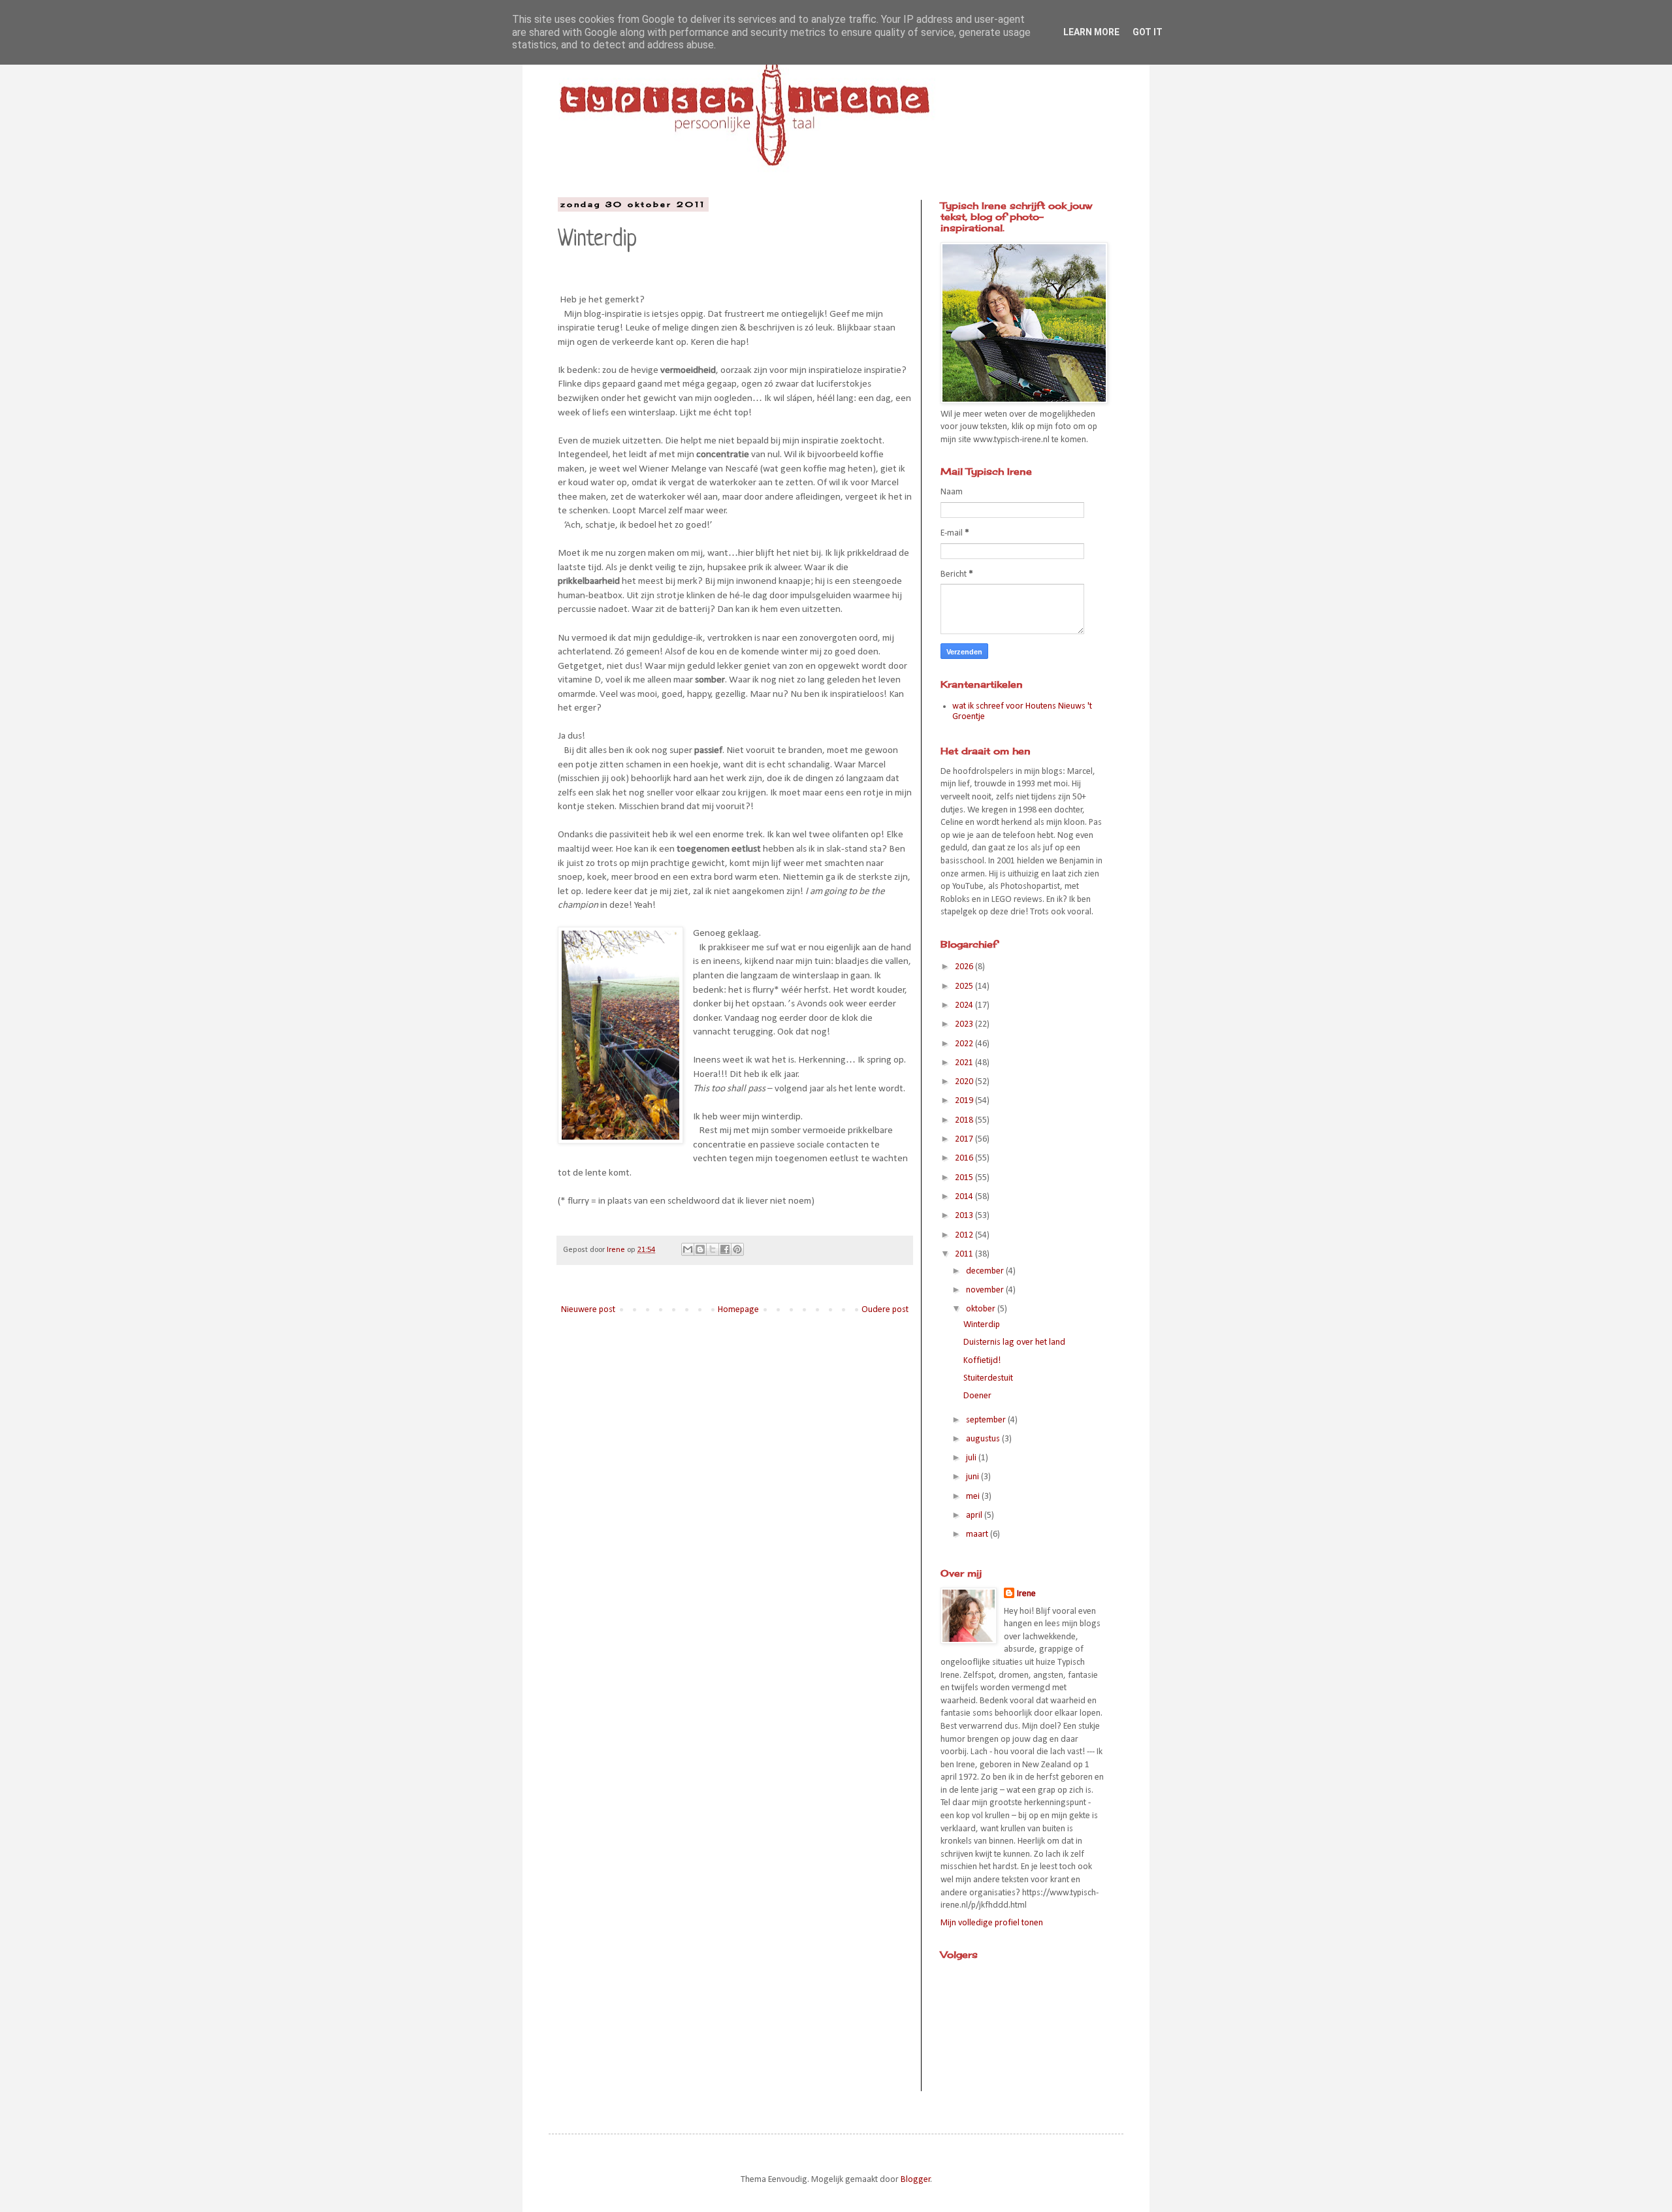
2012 (965, 1235)
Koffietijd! (982, 1361)
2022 (965, 1044)
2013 (965, 1216)
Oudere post (885, 1310)
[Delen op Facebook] (725, 1249)
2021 (965, 1063)
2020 (965, 1082)
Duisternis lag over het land (1014, 1342)
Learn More (1091, 32)
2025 (965, 986)
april (975, 1515)
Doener (977, 1396)
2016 (965, 1158)
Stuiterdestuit (988, 1378)
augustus (984, 1439)
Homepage (738, 1310)
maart (978, 1534)
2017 (965, 1139)
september (987, 1420)
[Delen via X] (713, 1249)
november (986, 1290)
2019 (965, 1101)
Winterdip (982, 1325)
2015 (965, 1178)
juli (972, 1458)
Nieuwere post (588, 1310)
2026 (965, 967)
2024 (965, 1005)
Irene (1026, 1594)
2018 (965, 1120)
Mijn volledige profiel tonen (992, 1923)
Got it (1148, 32)
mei (974, 1497)
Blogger (916, 2180)
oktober (982, 1309)
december (986, 1271)
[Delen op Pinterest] (737, 1249)
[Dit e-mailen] (688, 1249)
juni (973, 1477)
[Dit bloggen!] (700, 1249)
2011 (965, 1254)
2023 (965, 1024)
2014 (965, 1197)
